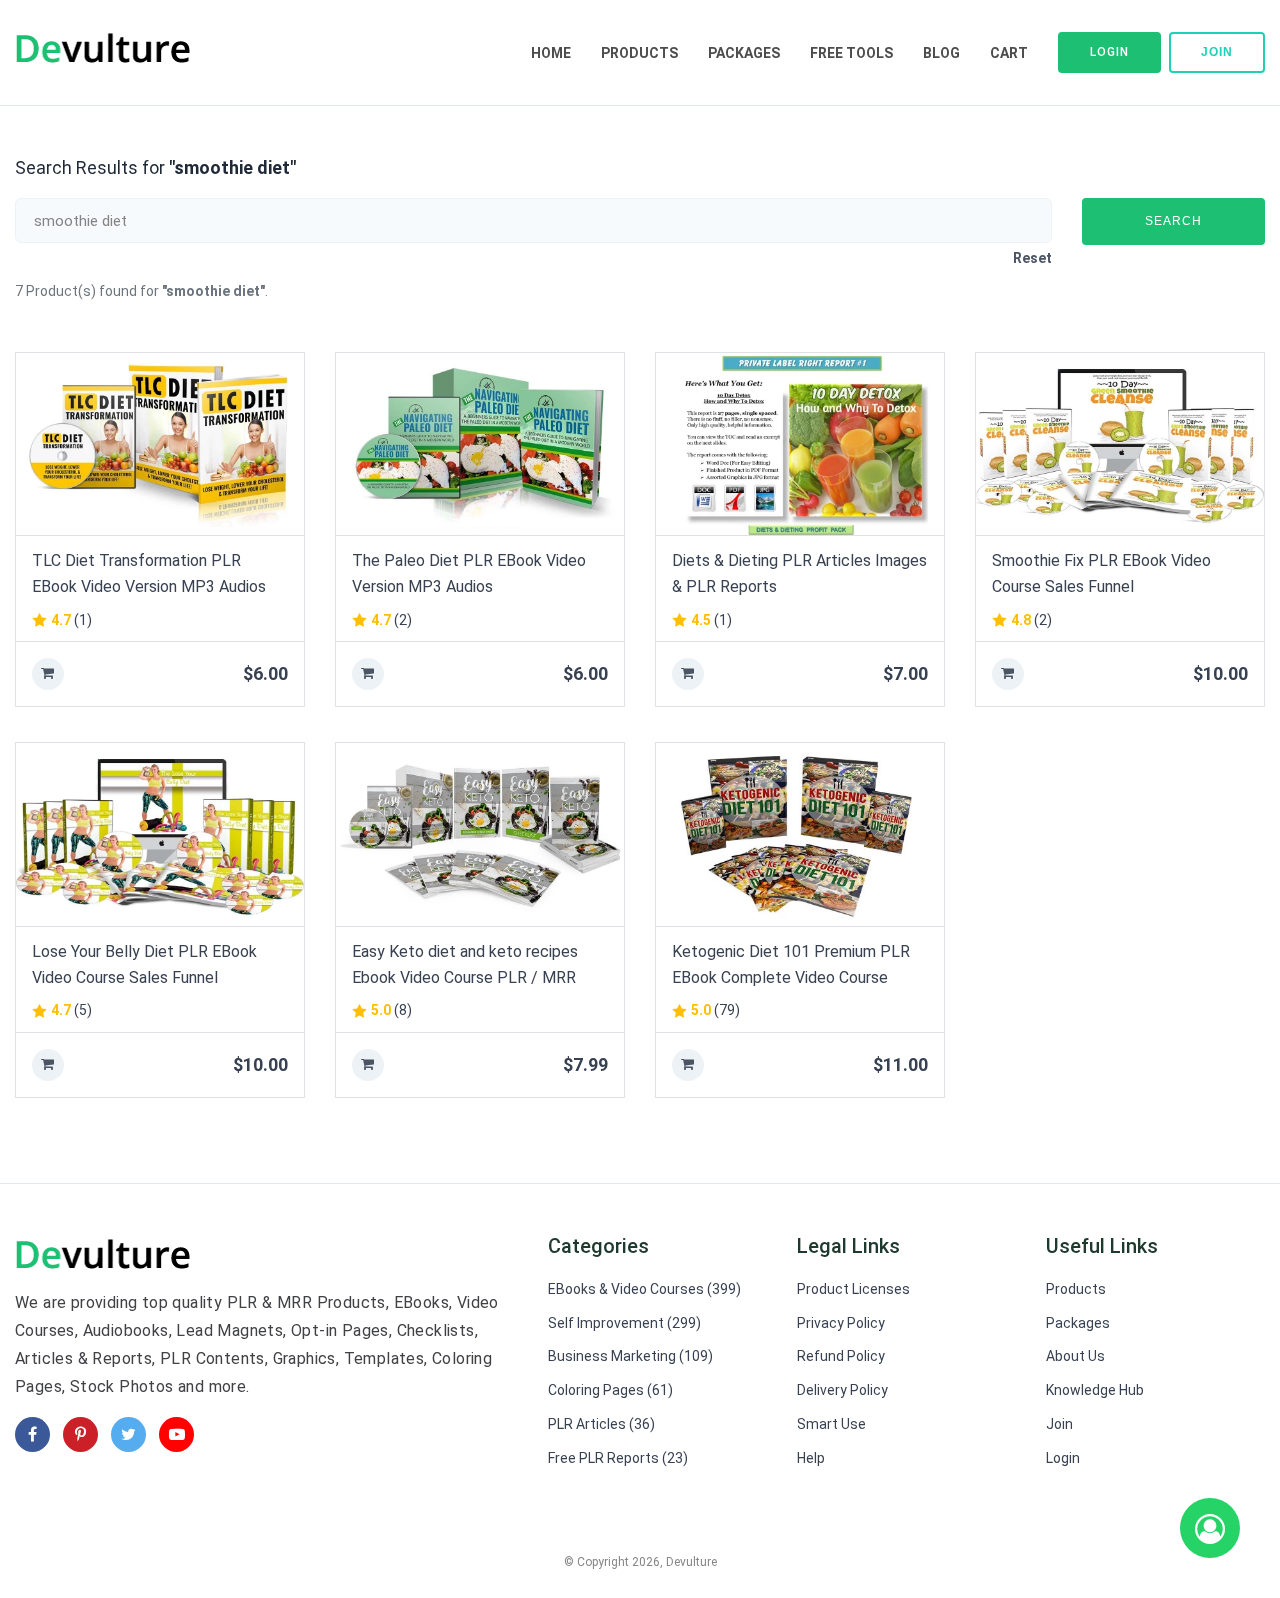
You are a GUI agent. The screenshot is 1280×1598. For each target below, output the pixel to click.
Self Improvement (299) (624, 1323)
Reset (1032, 258)
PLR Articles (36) (601, 1424)
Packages (744, 53)
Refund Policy (841, 1356)
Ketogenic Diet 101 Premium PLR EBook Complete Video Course (791, 964)
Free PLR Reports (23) (618, 1458)
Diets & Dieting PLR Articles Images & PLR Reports (799, 573)
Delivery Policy (842, 1390)
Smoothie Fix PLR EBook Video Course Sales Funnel (1101, 573)
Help (811, 1458)
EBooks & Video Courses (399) (644, 1289)
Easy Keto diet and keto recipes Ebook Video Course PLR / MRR (465, 964)
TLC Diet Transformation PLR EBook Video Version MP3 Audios (149, 573)
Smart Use (831, 1424)
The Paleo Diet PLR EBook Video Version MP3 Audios (469, 573)
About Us (1075, 1356)
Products (639, 53)
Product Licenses (853, 1289)
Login (1109, 52)
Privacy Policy (841, 1323)
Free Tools (851, 53)
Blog (941, 53)
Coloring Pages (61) (610, 1390)
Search (1173, 221)
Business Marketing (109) (630, 1356)
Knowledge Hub (1095, 1390)
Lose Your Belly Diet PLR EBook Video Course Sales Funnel (144, 964)
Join (1217, 52)
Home (551, 53)
